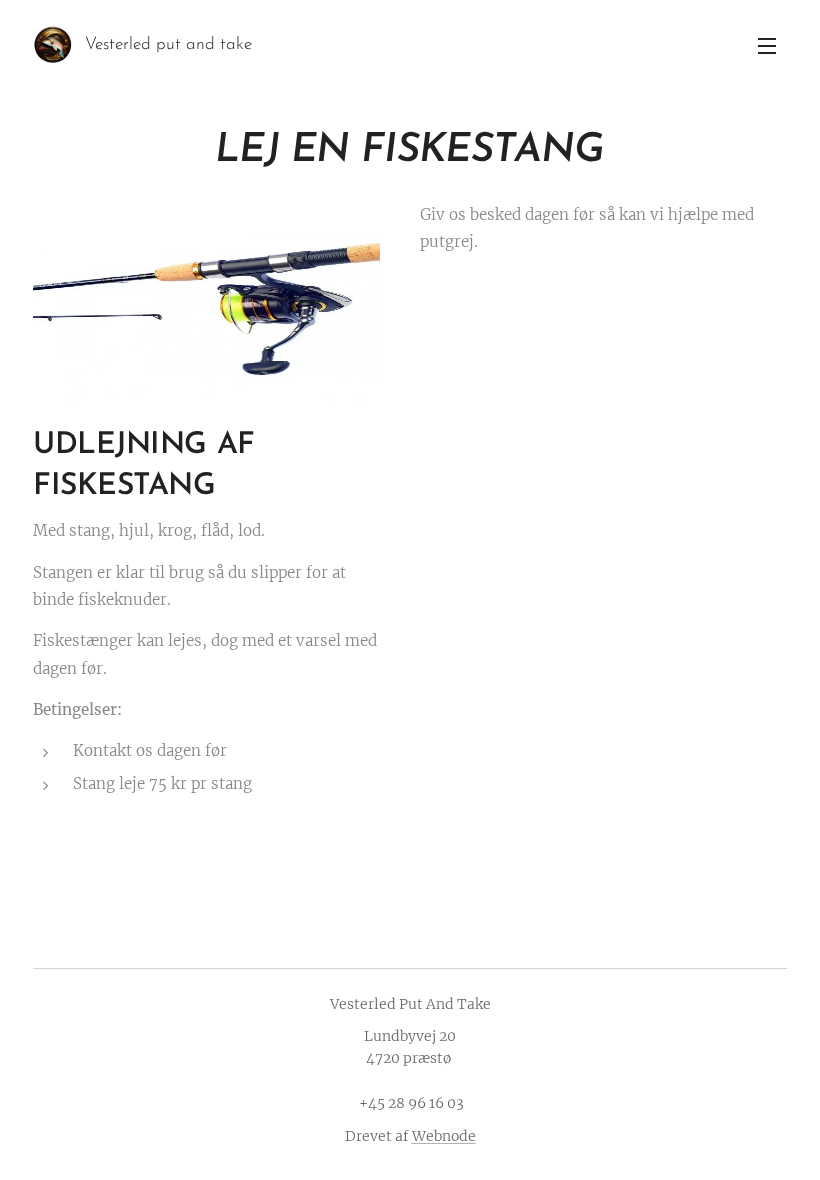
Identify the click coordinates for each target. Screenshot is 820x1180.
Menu (767, 45)
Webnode (444, 1136)
